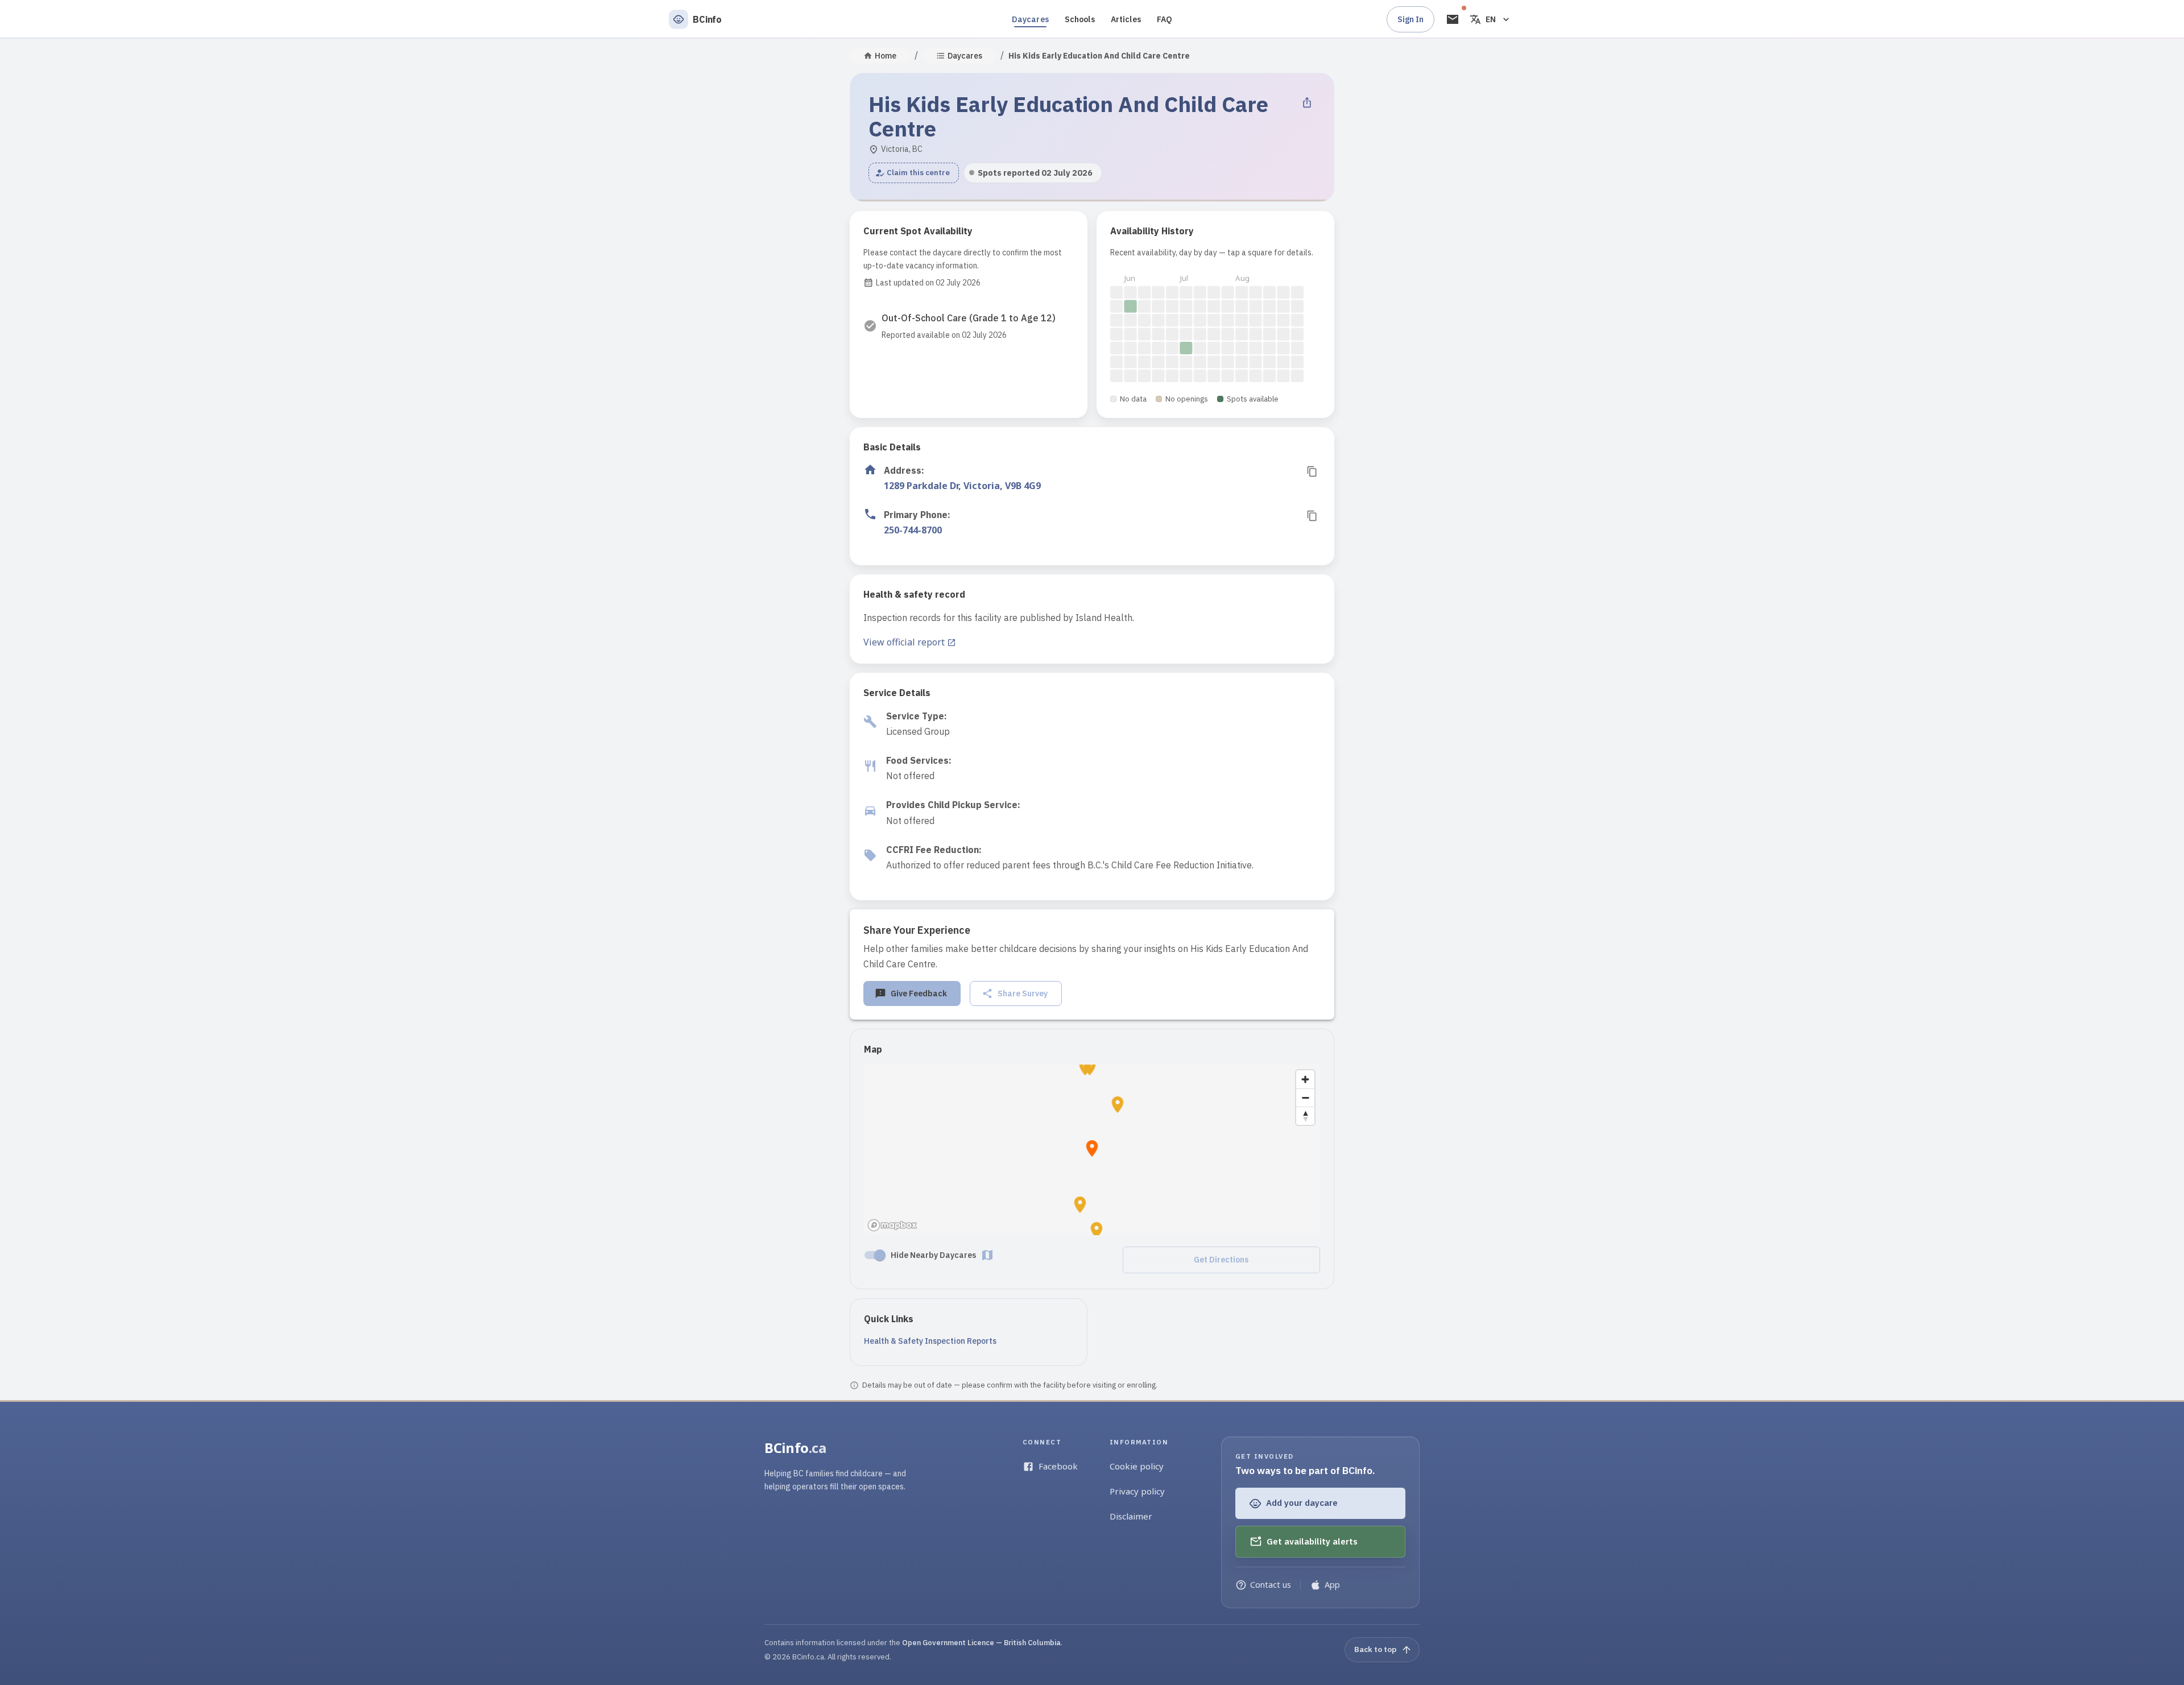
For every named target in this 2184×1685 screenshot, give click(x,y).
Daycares (1030, 19)
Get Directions (1221, 1260)
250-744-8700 (913, 530)
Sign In (1410, 19)
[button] (914, 173)
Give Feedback (919, 993)
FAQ (1165, 19)
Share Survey (1023, 993)
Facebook (1058, 1466)
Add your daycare (1302, 1503)
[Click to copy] (1312, 471)
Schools (1080, 19)
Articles (1126, 19)
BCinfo (795, 1448)
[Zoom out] (1305, 1098)
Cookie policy (1137, 1466)
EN (1491, 19)
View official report (904, 642)
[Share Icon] (1307, 102)
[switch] (880, 1255)
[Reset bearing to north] (1305, 1116)
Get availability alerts (1312, 1541)
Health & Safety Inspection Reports (930, 1341)
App (1332, 1585)
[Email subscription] (1453, 19)
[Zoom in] (1305, 1079)
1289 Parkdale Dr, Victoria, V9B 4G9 (962, 486)
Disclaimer (1131, 1516)
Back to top (1375, 1649)
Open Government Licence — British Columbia (981, 1643)
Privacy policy (1137, 1491)
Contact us (1271, 1585)
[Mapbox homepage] (892, 1225)
